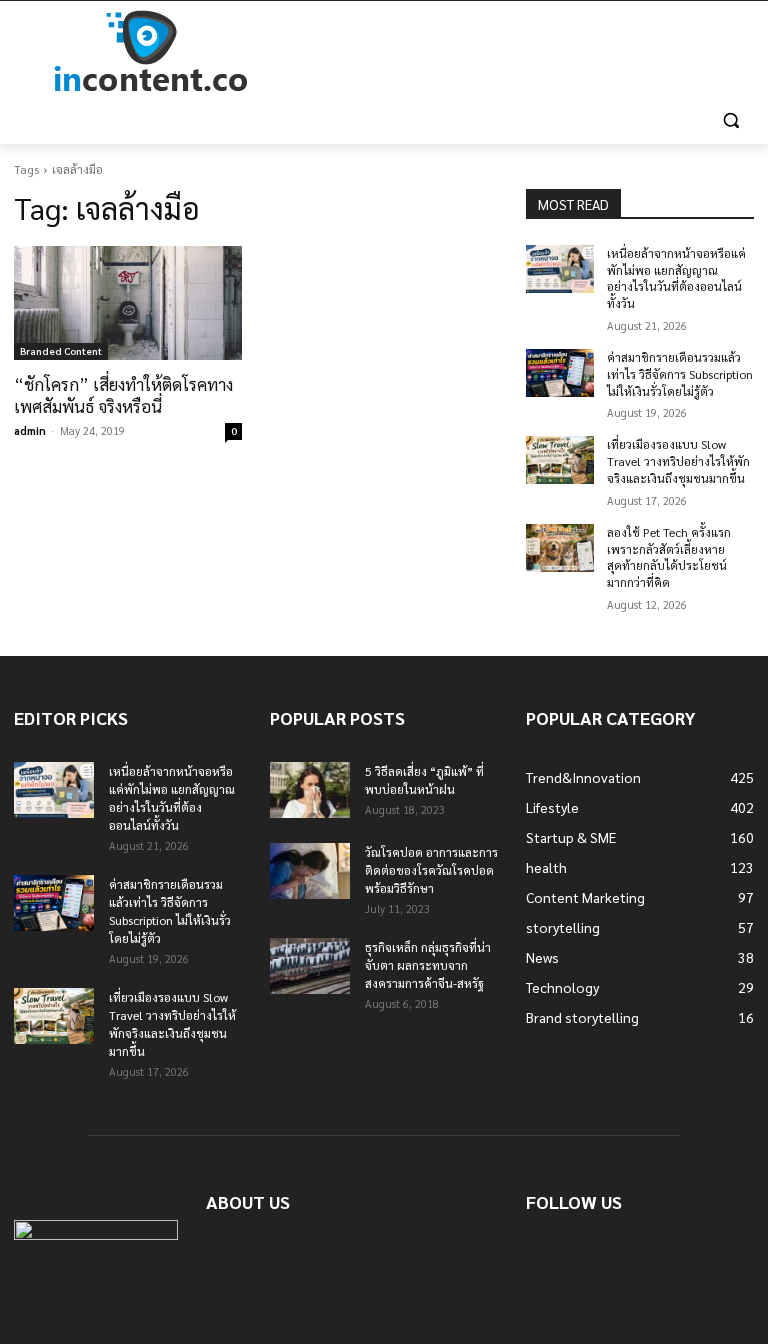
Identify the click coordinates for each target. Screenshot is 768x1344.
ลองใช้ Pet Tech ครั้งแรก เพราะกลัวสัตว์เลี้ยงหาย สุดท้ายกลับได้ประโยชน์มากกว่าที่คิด (669, 557)
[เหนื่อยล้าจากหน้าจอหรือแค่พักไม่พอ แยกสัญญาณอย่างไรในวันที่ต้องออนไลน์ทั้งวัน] (560, 269)
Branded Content (61, 350)
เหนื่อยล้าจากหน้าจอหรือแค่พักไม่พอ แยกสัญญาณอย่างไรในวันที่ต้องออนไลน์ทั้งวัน (676, 278)
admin (30, 430)
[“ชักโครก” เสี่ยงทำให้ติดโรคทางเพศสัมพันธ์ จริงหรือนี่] (128, 303)
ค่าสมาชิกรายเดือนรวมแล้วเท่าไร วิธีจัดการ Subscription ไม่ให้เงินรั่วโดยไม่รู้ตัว (680, 374)
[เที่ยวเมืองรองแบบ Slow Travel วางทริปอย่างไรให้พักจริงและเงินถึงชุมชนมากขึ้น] (560, 460)
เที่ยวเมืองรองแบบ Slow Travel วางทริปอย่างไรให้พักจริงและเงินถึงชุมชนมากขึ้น (678, 461)
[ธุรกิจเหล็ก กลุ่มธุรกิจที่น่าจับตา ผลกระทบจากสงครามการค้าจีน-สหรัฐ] (310, 966)
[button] (730, 120)
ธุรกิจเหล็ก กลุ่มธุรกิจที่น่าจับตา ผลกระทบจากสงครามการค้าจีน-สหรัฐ (428, 965)
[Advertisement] (520, 52)
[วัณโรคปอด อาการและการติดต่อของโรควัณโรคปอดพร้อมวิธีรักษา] (310, 871)
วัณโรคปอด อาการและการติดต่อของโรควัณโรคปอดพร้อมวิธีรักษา (431, 870)
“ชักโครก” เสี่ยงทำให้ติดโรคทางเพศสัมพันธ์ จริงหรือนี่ (123, 395)
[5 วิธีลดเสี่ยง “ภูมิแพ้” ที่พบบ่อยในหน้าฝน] (310, 790)
